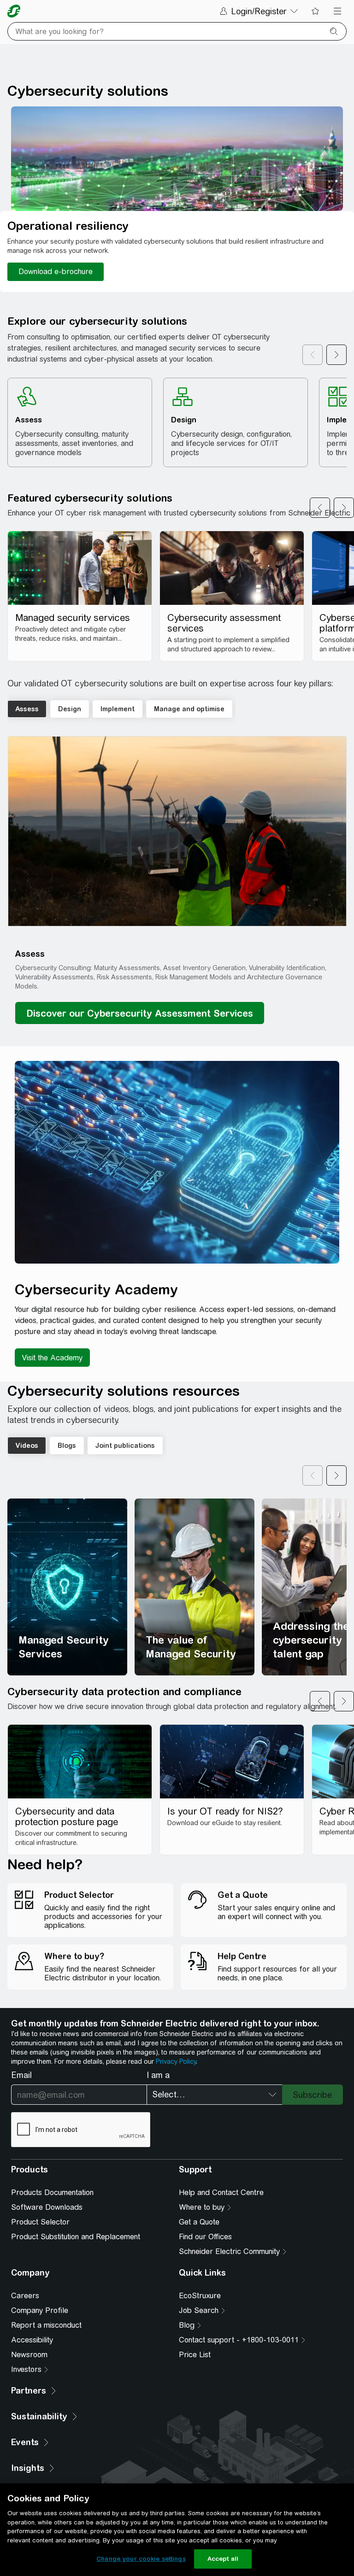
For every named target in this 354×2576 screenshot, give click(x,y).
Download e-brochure (56, 272)
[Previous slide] (320, 508)
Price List (195, 2355)
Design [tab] (70, 709)
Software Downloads (47, 2207)
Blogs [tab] (67, 1446)
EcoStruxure (200, 2296)
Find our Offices (205, 2237)
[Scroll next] (336, 355)
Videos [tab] (27, 1446)
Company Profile (40, 2310)
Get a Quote (199, 2222)
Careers (25, 2296)
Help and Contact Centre (221, 2193)
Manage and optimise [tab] (189, 709)
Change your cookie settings (141, 2559)
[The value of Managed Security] (195, 1587)
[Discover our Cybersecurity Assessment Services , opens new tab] (140, 1013)
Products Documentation (52, 2193)
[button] (177, 831)
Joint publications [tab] (125, 1446)
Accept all (223, 2559)
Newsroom (29, 2355)
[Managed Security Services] (67, 1587)
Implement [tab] (118, 709)
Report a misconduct (46, 2325)
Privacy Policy (176, 2061)
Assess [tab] (27, 709)
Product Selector (40, 2222)
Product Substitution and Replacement (76, 2237)
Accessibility (32, 2340)
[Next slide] (344, 508)
